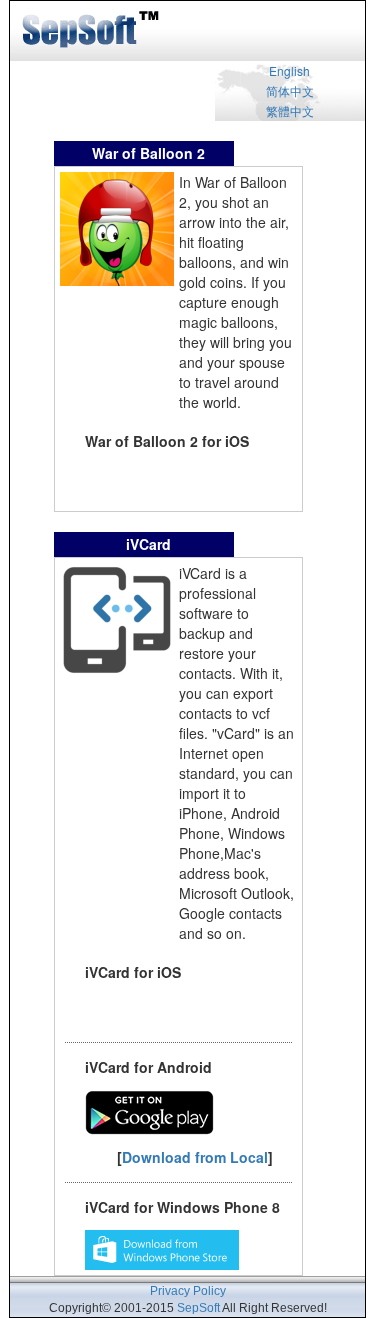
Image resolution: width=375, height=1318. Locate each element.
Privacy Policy (188, 1291)
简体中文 (290, 90)
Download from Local (195, 1157)
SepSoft (198, 1308)
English (289, 70)
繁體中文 (290, 110)
